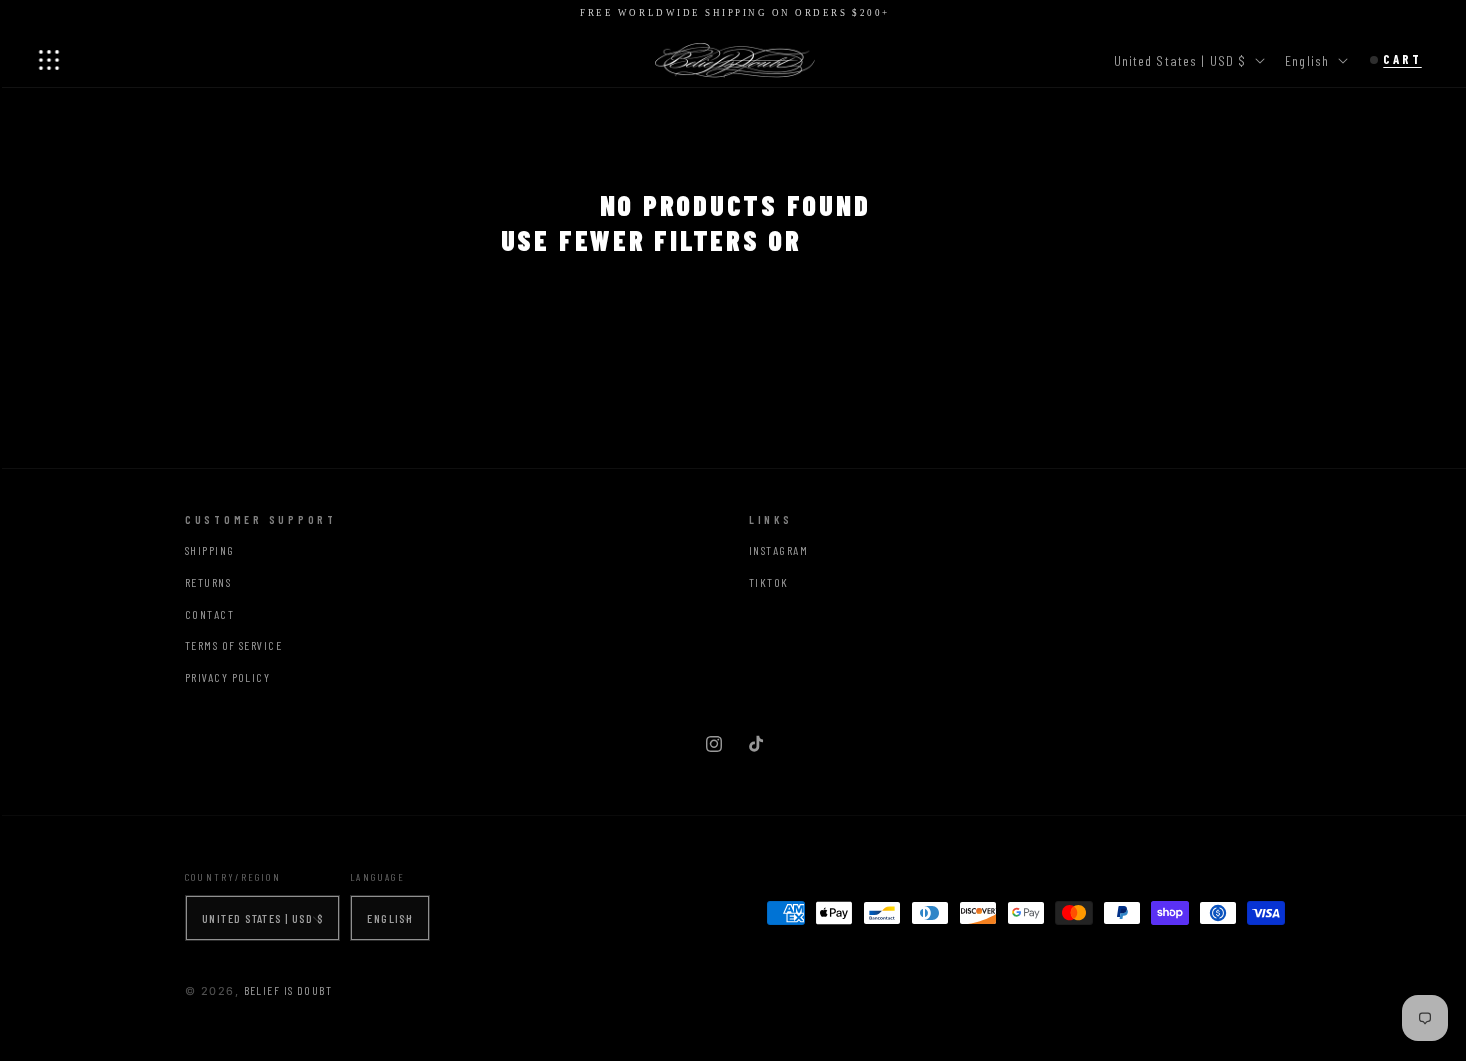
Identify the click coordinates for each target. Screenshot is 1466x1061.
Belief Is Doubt (288, 990)
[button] (49, 60)
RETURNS (208, 582)
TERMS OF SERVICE (233, 645)
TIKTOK (769, 582)
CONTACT (209, 614)
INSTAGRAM (778, 550)
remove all (890, 240)
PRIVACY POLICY (227, 677)
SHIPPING (210, 550)
